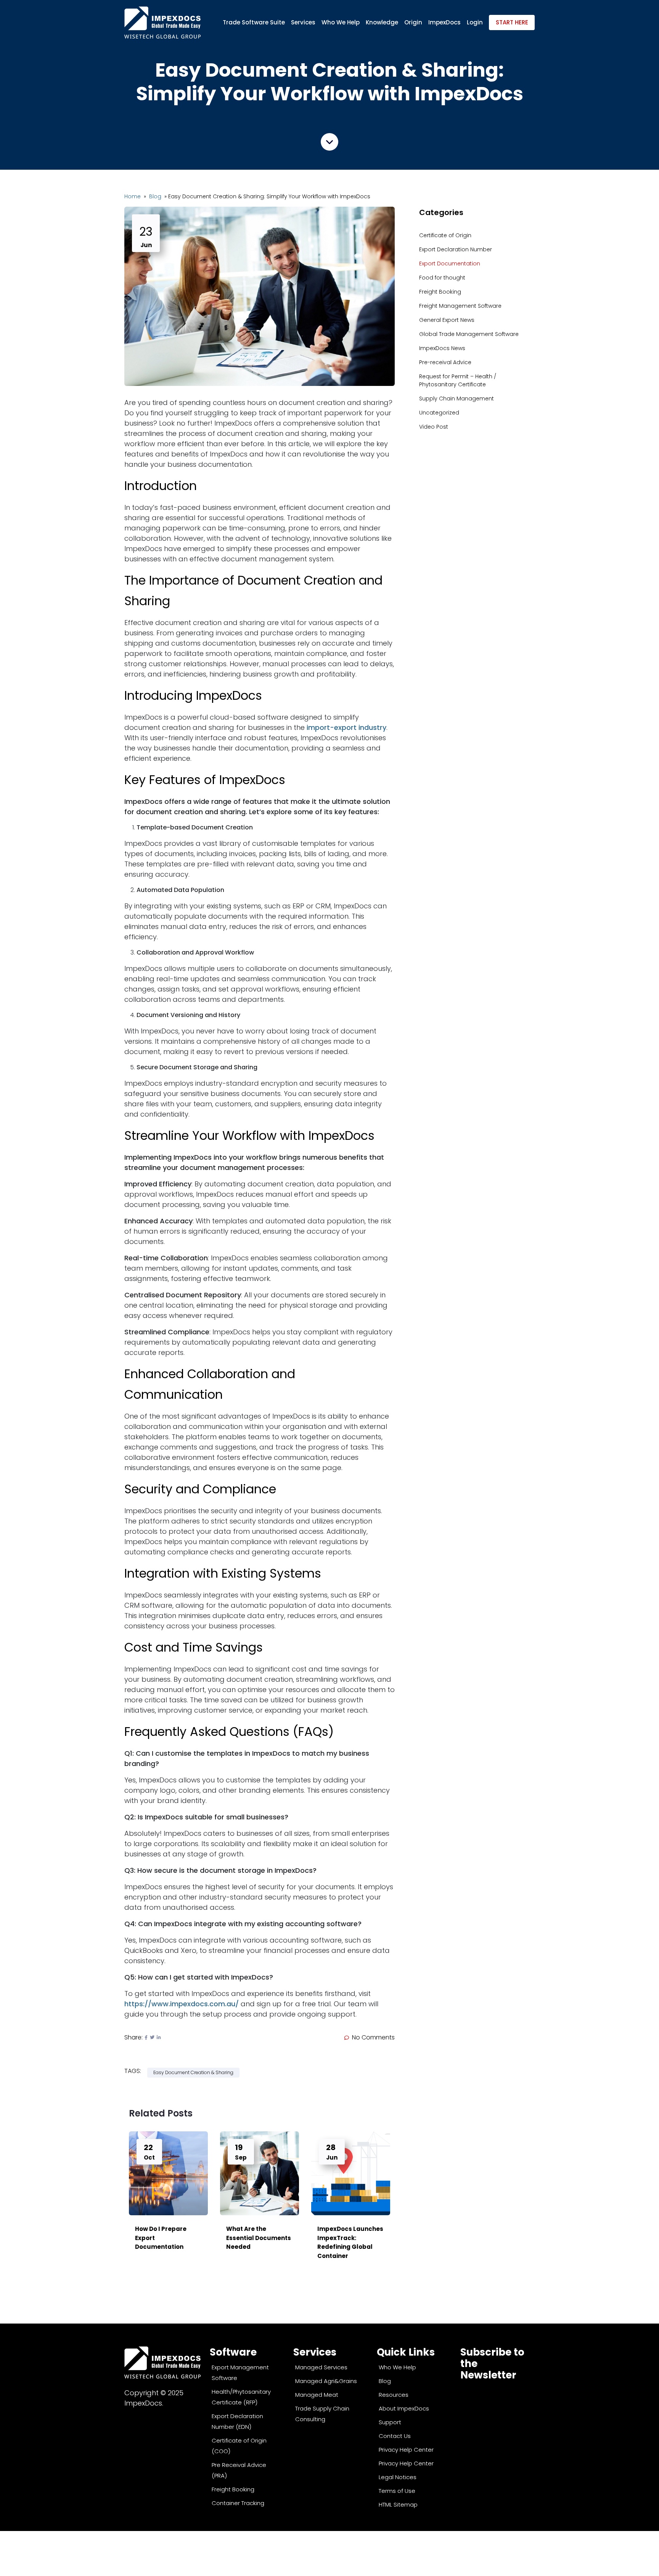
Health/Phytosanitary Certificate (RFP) (241, 2397)
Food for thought (442, 278)
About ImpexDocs (404, 2408)
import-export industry (346, 727)
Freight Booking (440, 292)
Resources (394, 2395)
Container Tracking (238, 2503)
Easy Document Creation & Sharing (193, 2072)
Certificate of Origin (445, 235)
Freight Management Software (460, 306)
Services (303, 22)
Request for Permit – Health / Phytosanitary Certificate (458, 380)
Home (133, 196)
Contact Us (395, 2436)
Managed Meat (317, 2395)
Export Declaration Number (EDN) (237, 2421)
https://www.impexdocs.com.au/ (182, 2004)
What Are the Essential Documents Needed (259, 2238)
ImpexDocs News (442, 348)
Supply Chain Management (456, 399)
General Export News (447, 320)
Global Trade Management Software (469, 334)
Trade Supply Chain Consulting (322, 2414)
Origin (413, 22)
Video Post (434, 427)
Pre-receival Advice (445, 362)
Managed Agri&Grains (326, 2381)
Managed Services (321, 2367)
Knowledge (382, 22)
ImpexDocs (444, 22)
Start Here (512, 22)
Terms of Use (397, 2491)
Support (390, 2422)
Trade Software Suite (254, 22)
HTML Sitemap (398, 2504)
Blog (156, 196)
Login (475, 22)
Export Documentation (450, 264)
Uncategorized (439, 413)
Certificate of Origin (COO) (239, 2446)
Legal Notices (398, 2477)
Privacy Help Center (406, 2450)
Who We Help (341, 22)
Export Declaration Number (456, 249)
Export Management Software (240, 2373)
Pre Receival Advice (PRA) (239, 2470)
